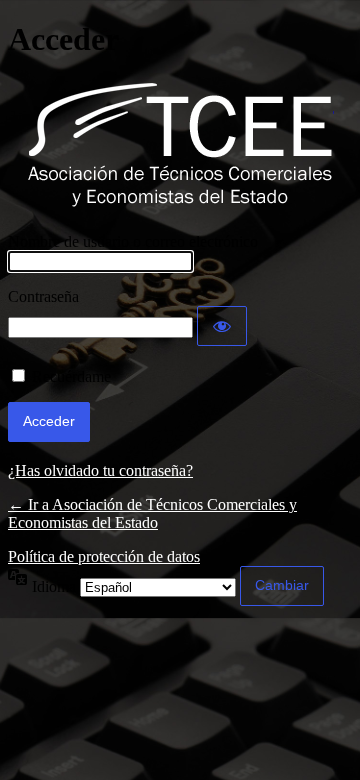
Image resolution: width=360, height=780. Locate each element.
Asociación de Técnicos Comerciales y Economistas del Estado (180, 146)
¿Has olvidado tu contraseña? (100, 470)
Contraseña (43, 296)
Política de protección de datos (104, 556)
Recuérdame (71, 376)
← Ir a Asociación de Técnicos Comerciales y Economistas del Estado (152, 513)
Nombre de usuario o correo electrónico (133, 241)
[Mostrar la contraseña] (222, 326)
